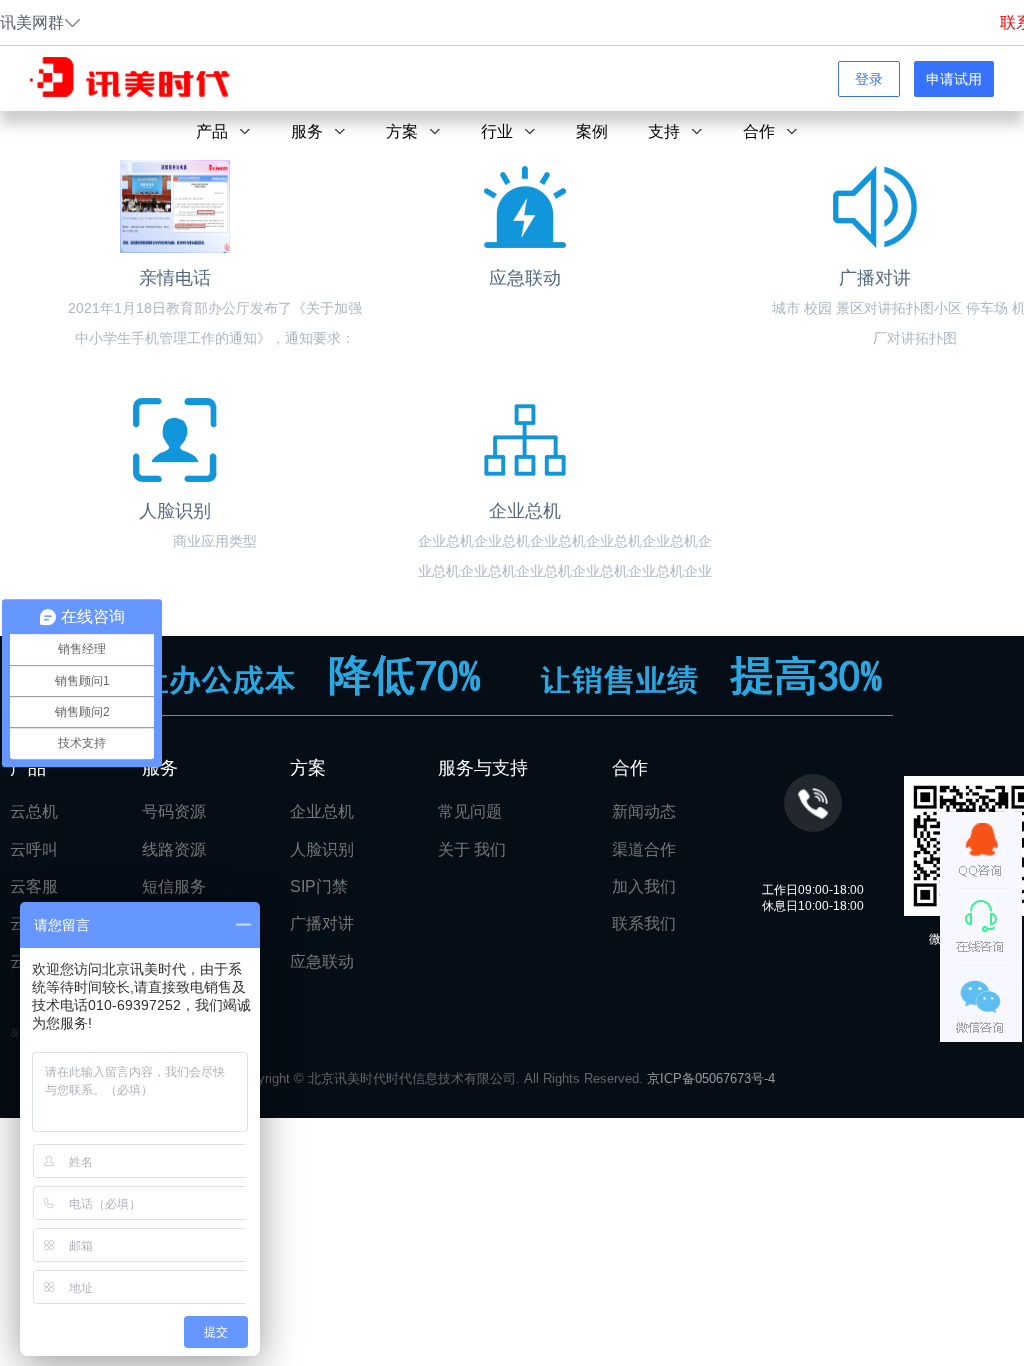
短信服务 (174, 886)
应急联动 (322, 961)
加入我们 (644, 886)
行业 (497, 131)
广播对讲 (322, 923)
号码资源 (174, 811)
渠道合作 (644, 849)
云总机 (34, 811)
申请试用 (954, 79)
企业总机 (322, 811)
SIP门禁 (319, 886)
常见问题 (470, 811)
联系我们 (644, 923)
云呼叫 (34, 849)
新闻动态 (644, 811)
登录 (869, 79)
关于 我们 (472, 849)
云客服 (34, 886)
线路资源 (174, 849)
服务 (307, 131)
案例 (592, 131)
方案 (402, 131)
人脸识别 (322, 849)
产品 (212, 131)
